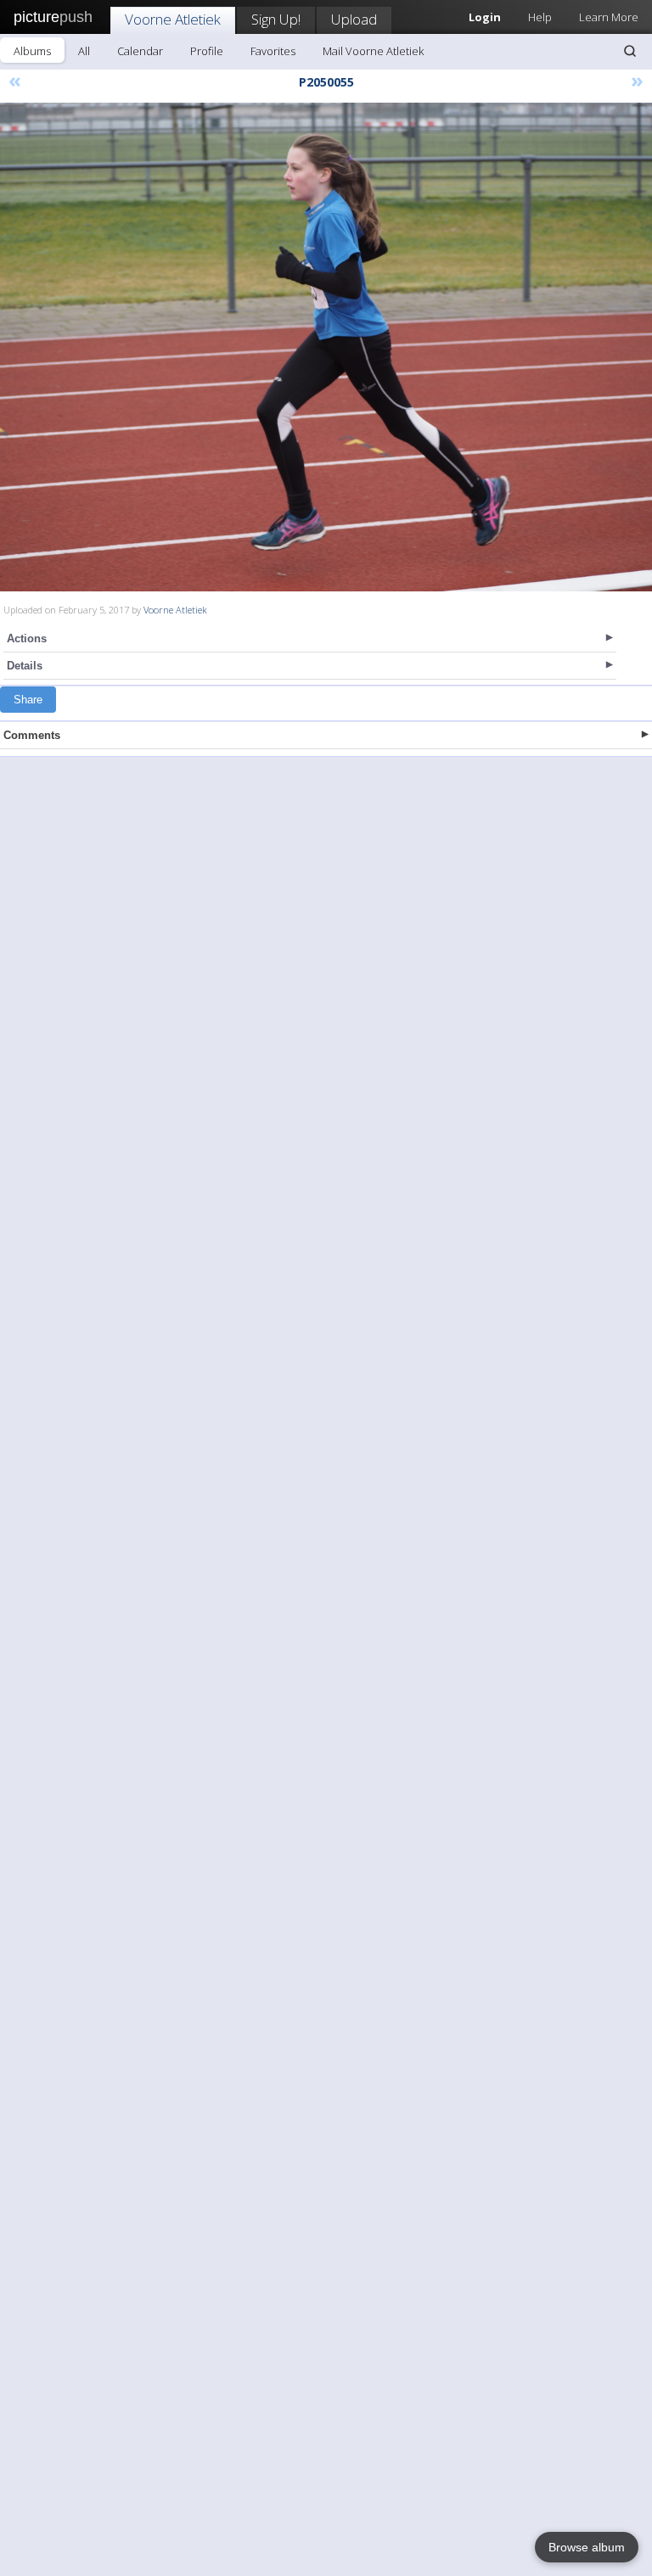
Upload (354, 19)
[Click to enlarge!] (326, 347)
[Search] (630, 51)
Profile (207, 51)
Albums (32, 51)
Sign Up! (276, 19)
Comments (32, 735)
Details (25, 666)
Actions (27, 638)
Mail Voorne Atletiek (373, 51)
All (84, 51)
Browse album (587, 2547)
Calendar (140, 51)
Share (28, 700)
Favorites (273, 51)
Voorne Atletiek (173, 19)
